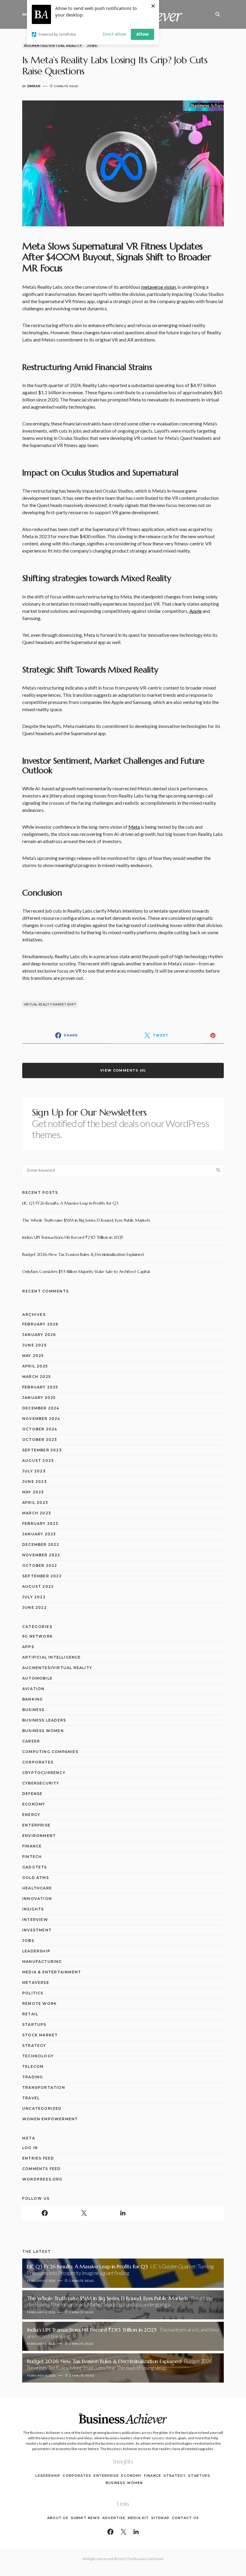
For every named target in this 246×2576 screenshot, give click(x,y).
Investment (37, 1930)
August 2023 (38, 1461)
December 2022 (41, 1544)
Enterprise (36, 1825)
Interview (35, 1920)
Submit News (85, 2518)
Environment (39, 1836)
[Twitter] (84, 2213)
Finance (32, 1846)
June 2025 (34, 1345)
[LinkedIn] (123, 2213)
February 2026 (40, 1324)
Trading (33, 2077)
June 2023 (34, 1482)
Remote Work (39, 2004)
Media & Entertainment (52, 1972)
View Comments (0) (123, 1070)
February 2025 (40, 1387)
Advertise (114, 2518)
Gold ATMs (36, 1878)
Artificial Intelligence (52, 1657)
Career (31, 1741)
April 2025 (35, 1366)
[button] (25, 14)
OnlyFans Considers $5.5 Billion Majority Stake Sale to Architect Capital (86, 1272)
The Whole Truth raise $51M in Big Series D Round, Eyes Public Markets (86, 1220)
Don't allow (114, 34)
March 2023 (37, 1513)
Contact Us (185, 2518)
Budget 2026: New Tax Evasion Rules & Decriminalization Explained (83, 1254)
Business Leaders (44, 1720)
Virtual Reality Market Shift (50, 1004)
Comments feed (42, 2169)
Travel (31, 2098)
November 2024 (41, 1419)
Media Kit (138, 2518)
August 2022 (38, 1586)
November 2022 (41, 1555)
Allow (142, 34)
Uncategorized (42, 2108)
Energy (31, 1815)
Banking (33, 1699)
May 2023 (33, 1492)
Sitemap (160, 2518)
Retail (30, 2014)
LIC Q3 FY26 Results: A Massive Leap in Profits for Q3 (70, 1203)
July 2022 (34, 1597)
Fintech (32, 1857)
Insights (33, 1909)
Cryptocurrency (44, 1773)
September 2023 (42, 1450)
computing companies (50, 1752)
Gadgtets (35, 1867)
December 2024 (41, 1408)
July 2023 (34, 1471)
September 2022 (42, 1576)
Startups (34, 2024)
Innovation (37, 1899)
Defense (32, 1794)
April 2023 (35, 1503)
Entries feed (38, 2158)
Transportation (44, 2087)
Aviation (33, 1689)
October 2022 (40, 1565)
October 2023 (40, 1440)
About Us (58, 2518)
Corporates (38, 1762)
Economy (34, 1804)
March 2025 (36, 1377)
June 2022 (34, 1607)
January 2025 (39, 1398)
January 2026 (39, 1335)
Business (33, 1710)
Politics (33, 1993)
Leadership (36, 1951)
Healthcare (37, 1888)
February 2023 (40, 1524)
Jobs (92, 46)
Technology (38, 2056)
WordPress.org (42, 2179)
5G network (37, 1636)
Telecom (33, 2066)
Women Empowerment (50, 2119)
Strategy (34, 2045)
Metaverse (36, 1983)
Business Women (43, 1731)
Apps (28, 1647)
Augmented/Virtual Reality (53, 46)
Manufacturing (42, 1962)
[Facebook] (45, 2213)
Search (218, 1170)
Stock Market (40, 2035)
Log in (30, 2148)
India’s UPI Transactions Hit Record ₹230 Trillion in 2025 (73, 1237)
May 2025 (33, 1356)
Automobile (37, 1678)
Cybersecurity (41, 1783)
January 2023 (39, 1534)
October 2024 (40, 1429)
